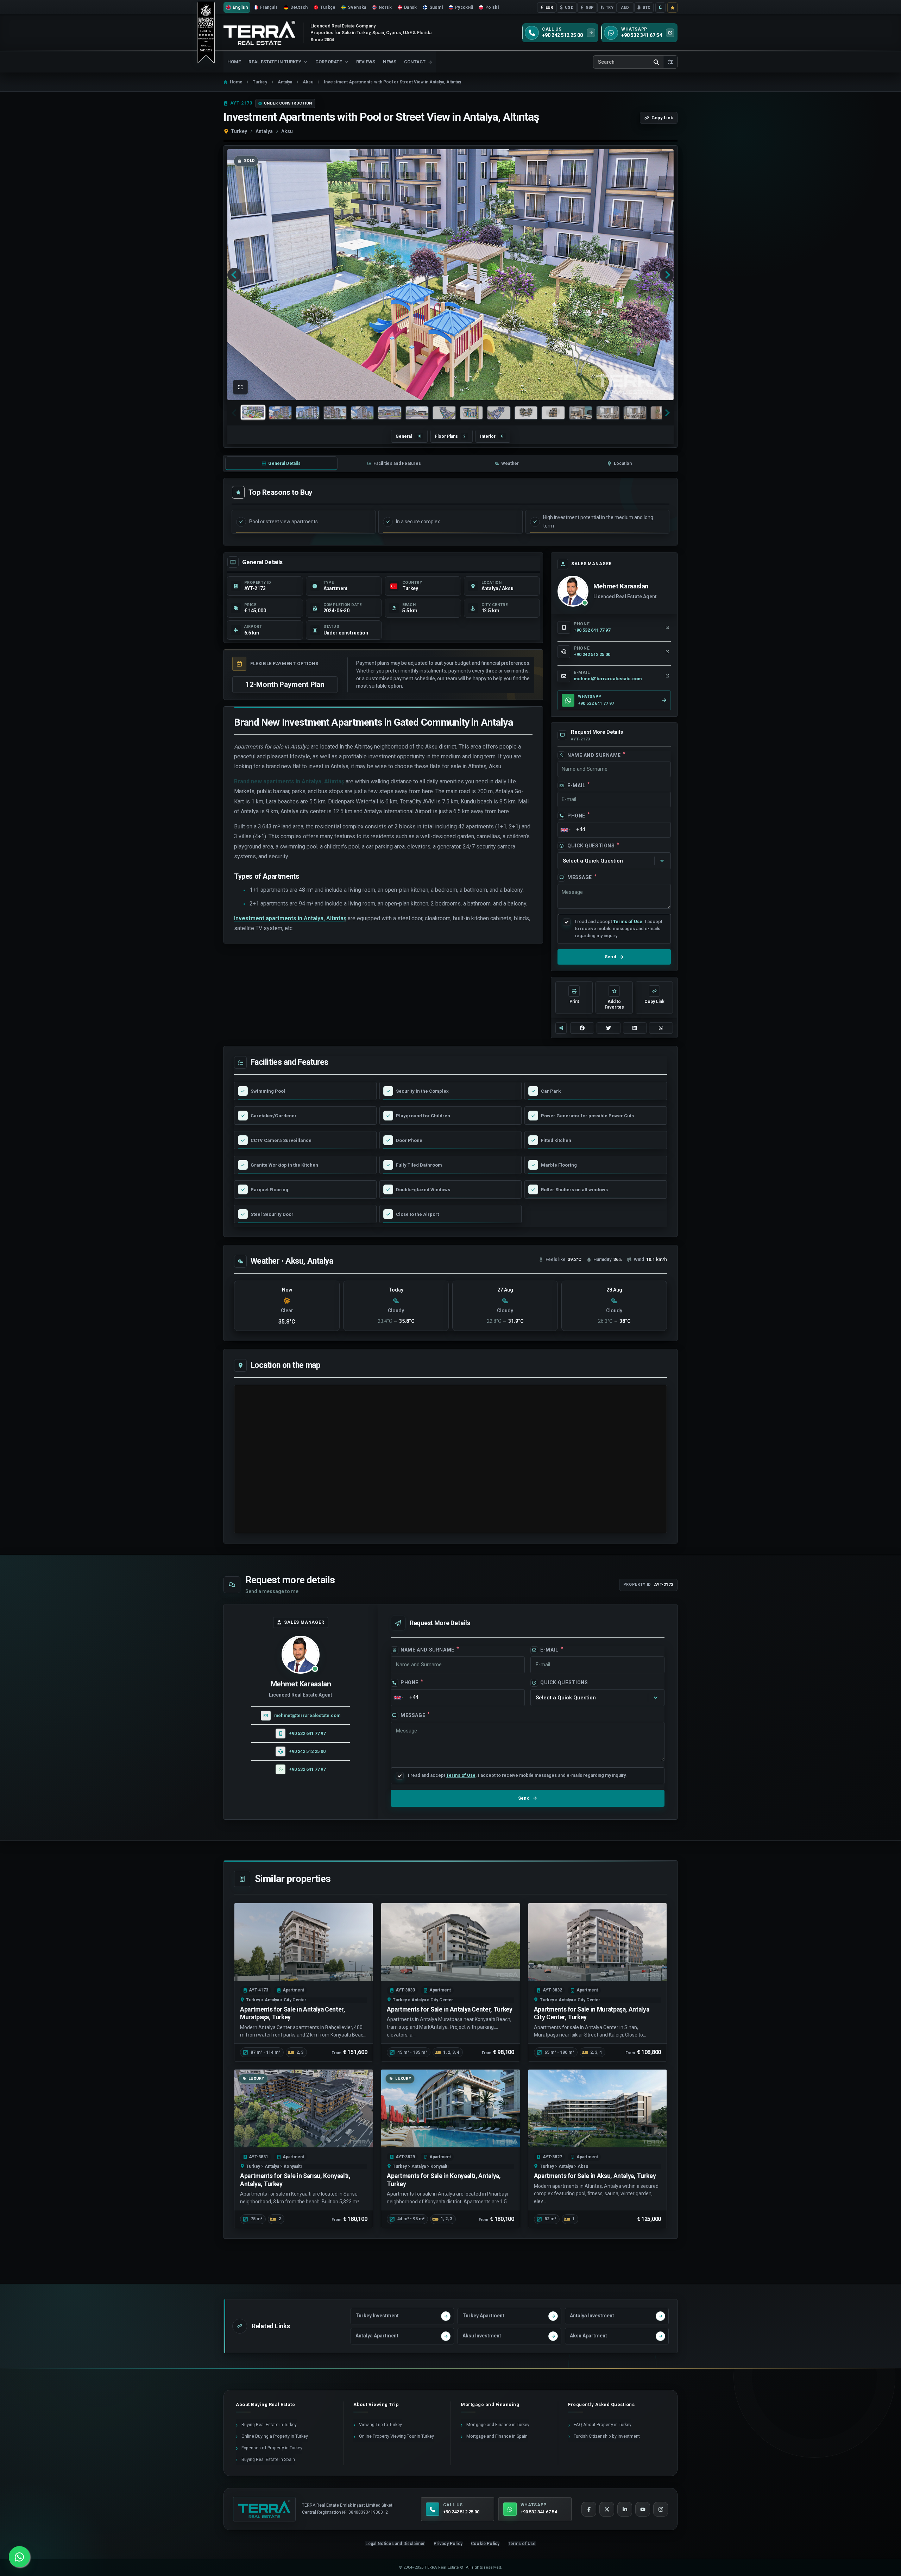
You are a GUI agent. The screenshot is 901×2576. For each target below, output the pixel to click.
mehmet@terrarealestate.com (307, 1715)
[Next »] (667, 275)
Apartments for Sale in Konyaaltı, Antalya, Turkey (444, 2180)
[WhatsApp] (19, 2557)
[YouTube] (643, 2509)
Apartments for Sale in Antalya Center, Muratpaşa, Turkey (293, 2013)
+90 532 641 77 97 (307, 1733)
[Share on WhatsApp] (661, 1028)
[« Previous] (234, 275)
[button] (240, 387)
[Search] (656, 62)
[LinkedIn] (625, 2509)
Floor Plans (450, 436)
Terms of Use (628, 921)
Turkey (239, 131)
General (408, 436)
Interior (492, 436)
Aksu (287, 131)
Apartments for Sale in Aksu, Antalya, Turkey (595, 2176)
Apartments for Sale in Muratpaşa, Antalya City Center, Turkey (592, 2013)
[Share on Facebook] (582, 1028)
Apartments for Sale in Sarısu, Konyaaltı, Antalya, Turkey (295, 2180)
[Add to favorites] (672, 8)
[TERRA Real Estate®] (264, 2509)
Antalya (264, 131)
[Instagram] (661, 2509)
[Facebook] (589, 2509)
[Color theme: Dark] (660, 8)
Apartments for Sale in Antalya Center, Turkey (449, 2009)
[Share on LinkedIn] (635, 1028)
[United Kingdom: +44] (565, 830)
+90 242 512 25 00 (307, 1751)
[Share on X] (609, 1028)
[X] (607, 2509)
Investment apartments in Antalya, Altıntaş (290, 918)
